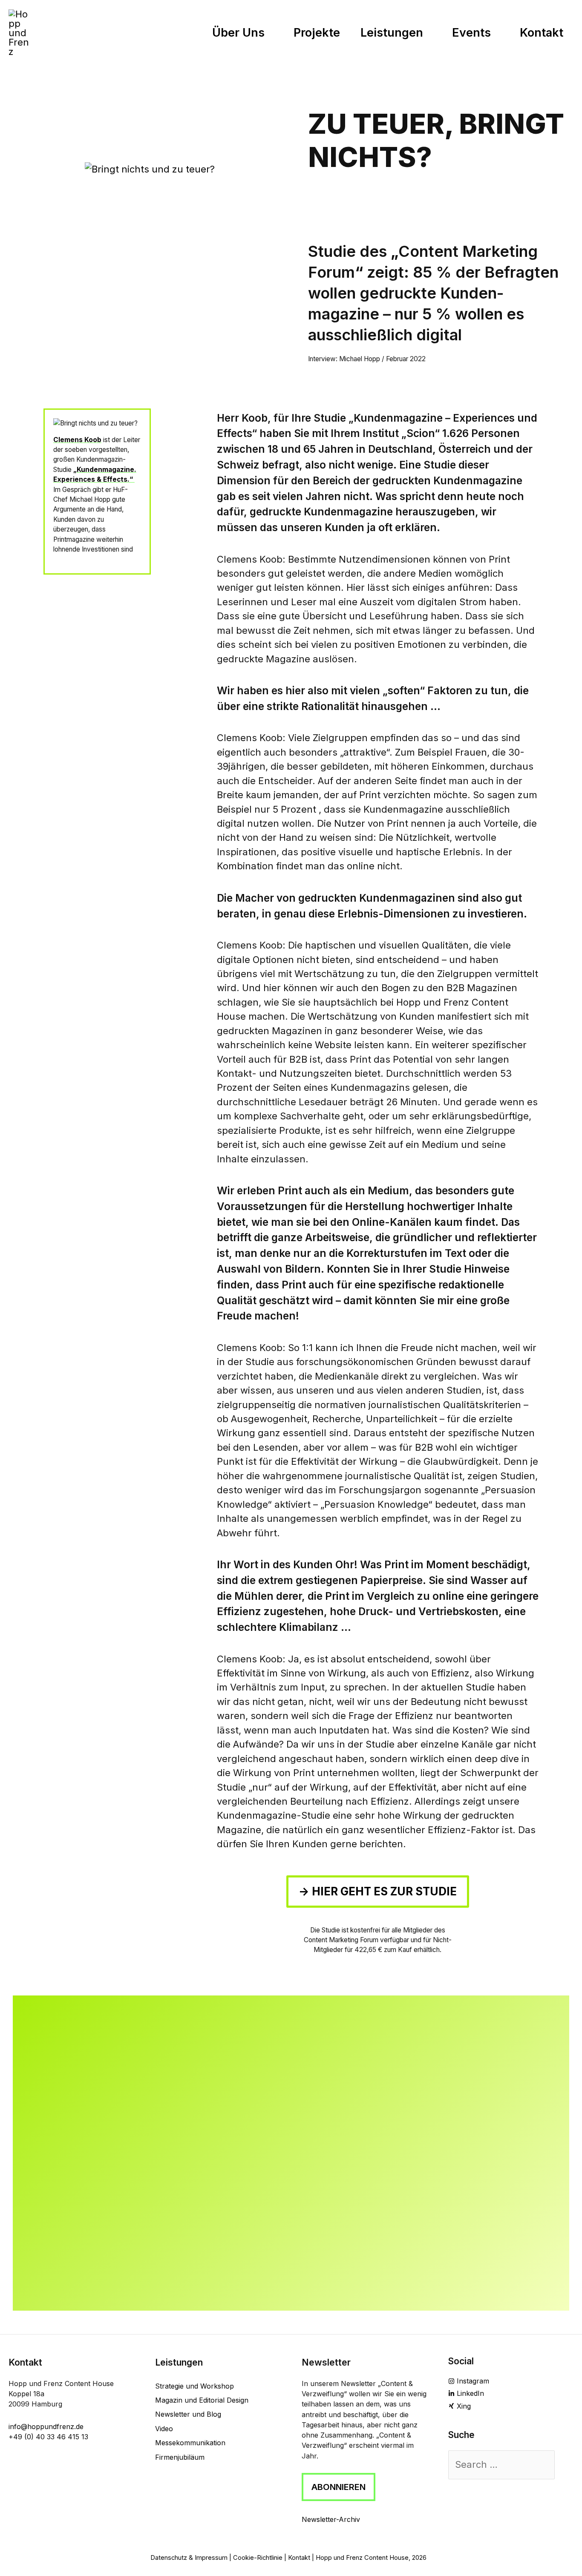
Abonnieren (339, 2487)
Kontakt (299, 2558)
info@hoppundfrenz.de (46, 2426)
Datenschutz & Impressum (189, 2558)
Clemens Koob (77, 440)
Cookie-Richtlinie (258, 2558)
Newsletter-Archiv (331, 2519)
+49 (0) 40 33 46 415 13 (48, 2437)
